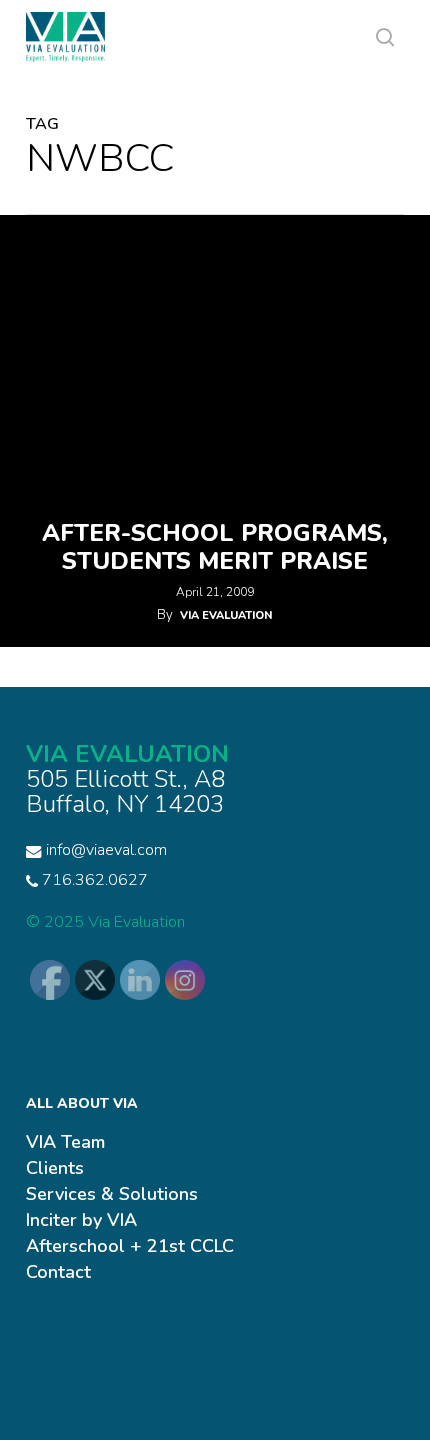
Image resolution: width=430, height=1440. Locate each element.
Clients (55, 1168)
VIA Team (65, 1142)
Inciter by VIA (81, 1220)
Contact (58, 1272)
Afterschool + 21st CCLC (130, 1246)
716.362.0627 (93, 880)
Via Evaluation (226, 615)
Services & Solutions (112, 1194)
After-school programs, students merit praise (215, 547)
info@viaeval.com (106, 850)
